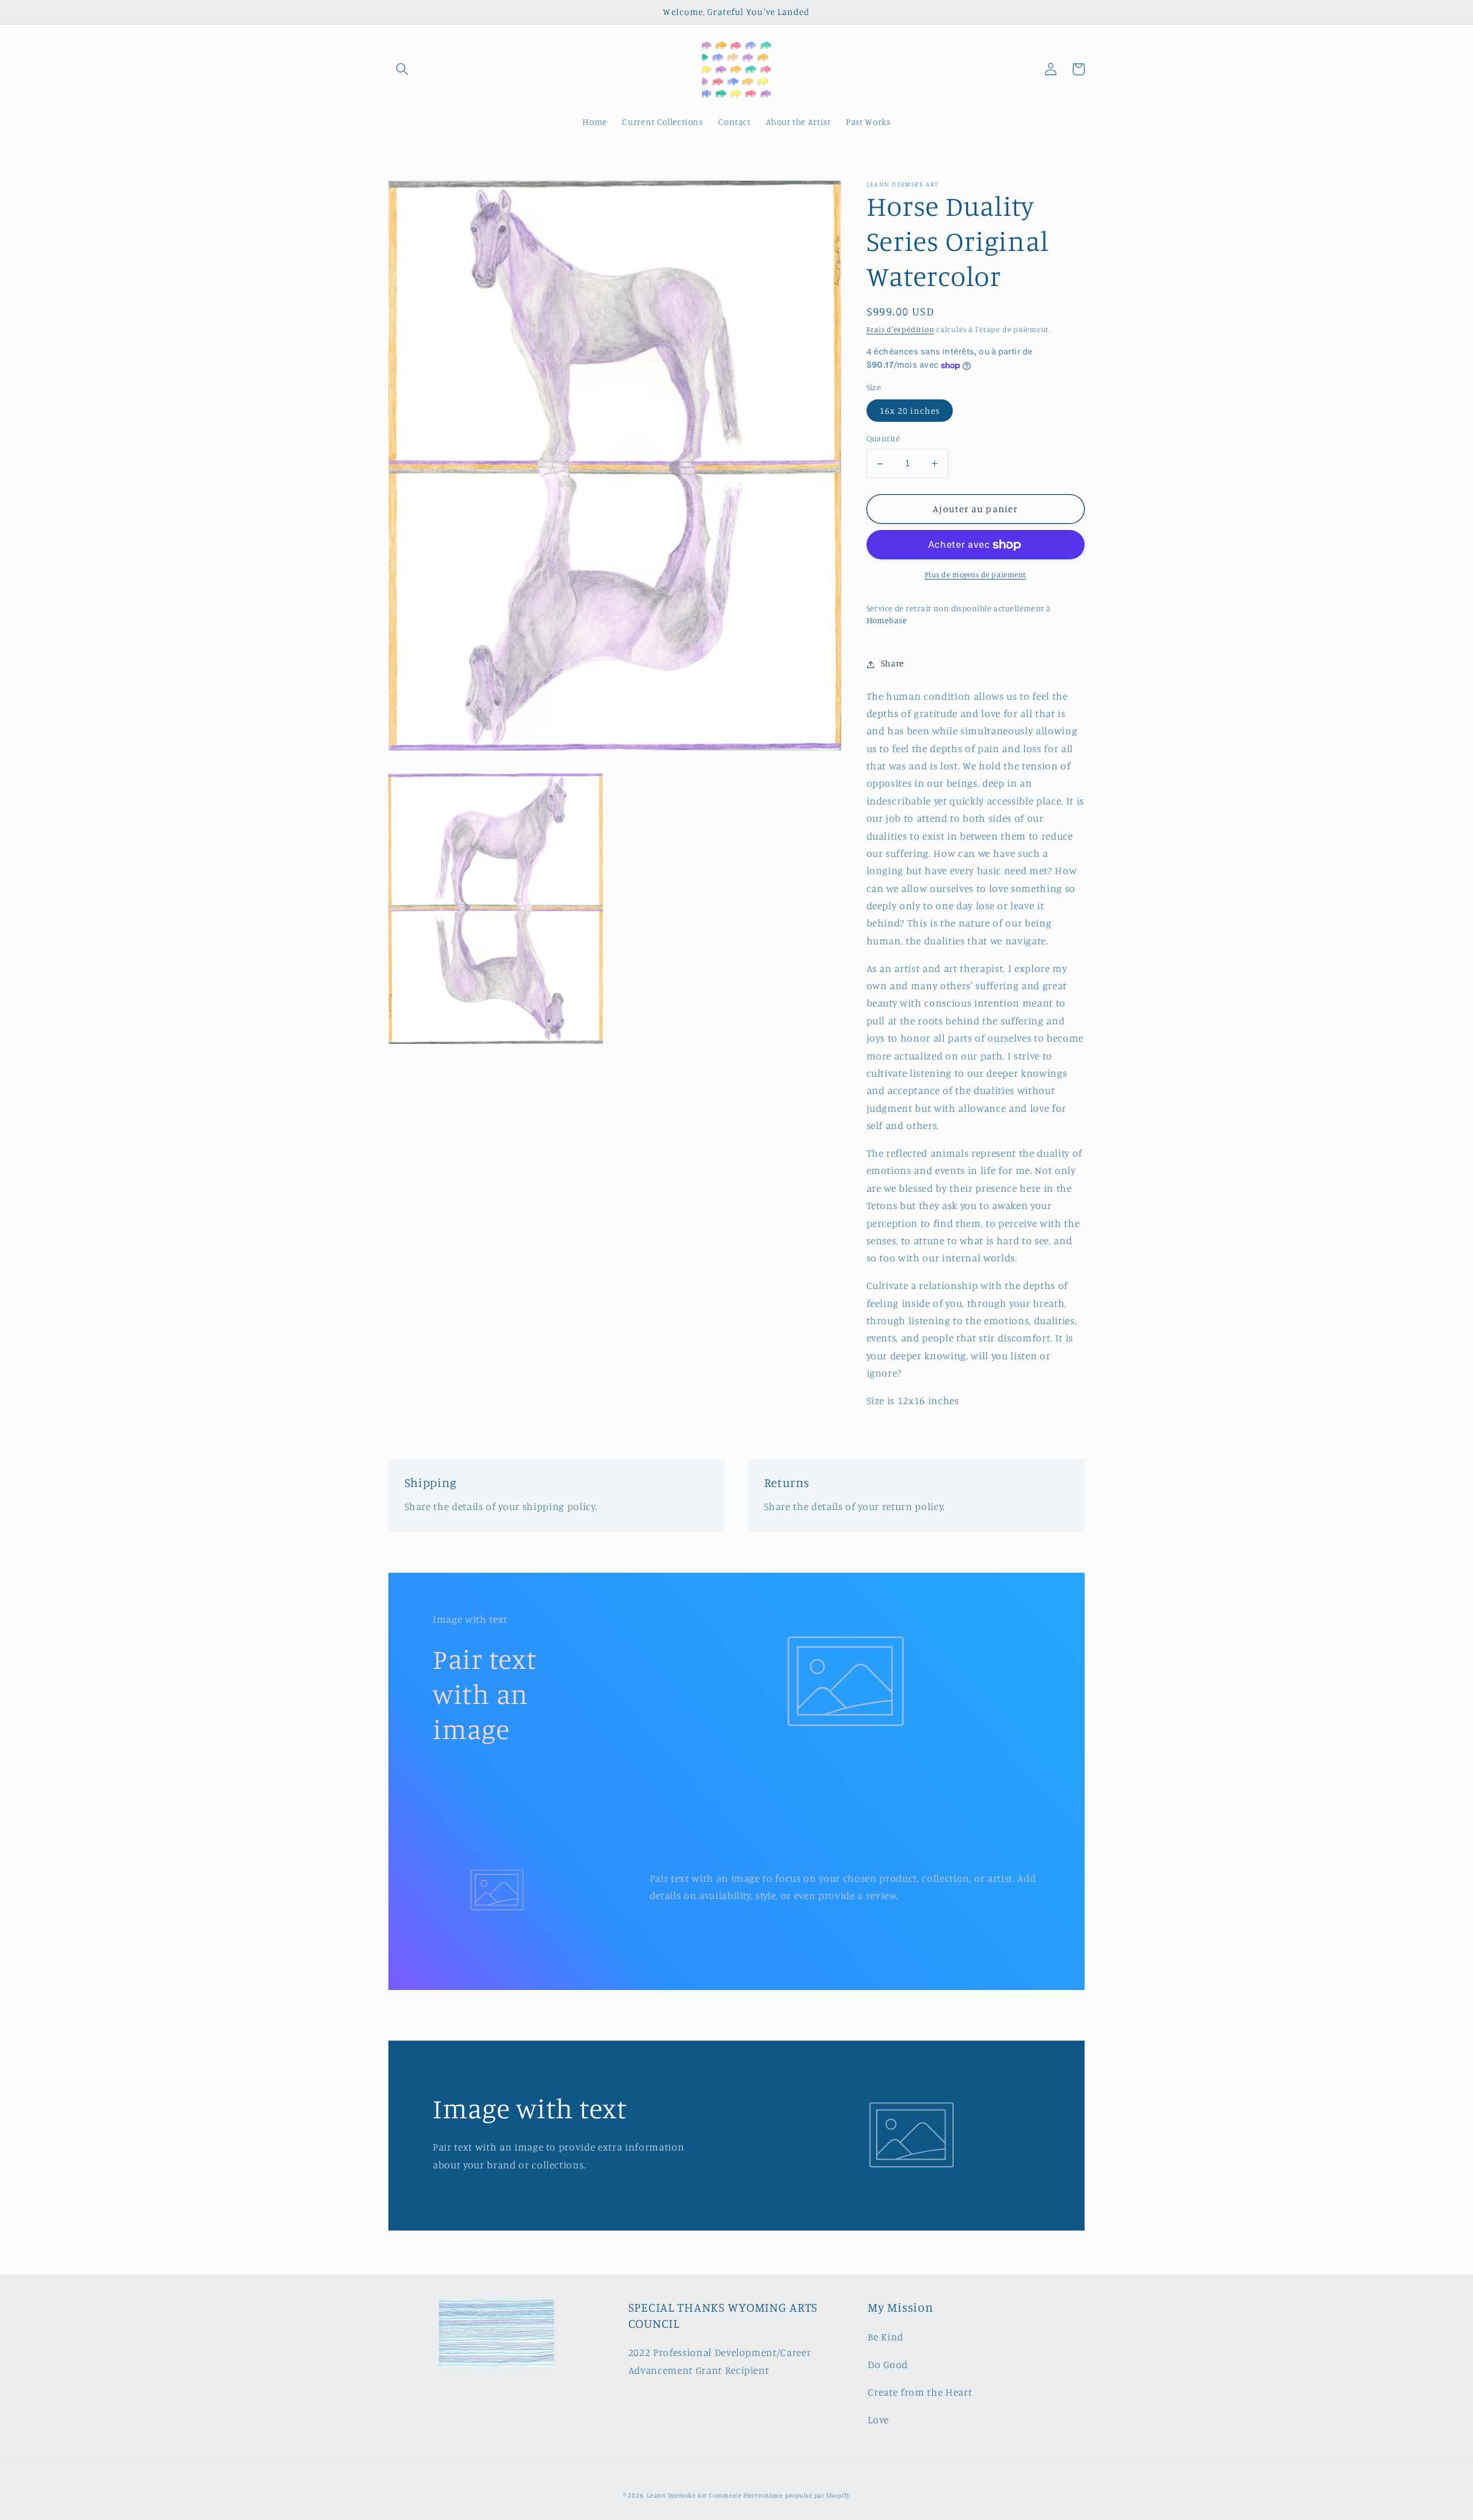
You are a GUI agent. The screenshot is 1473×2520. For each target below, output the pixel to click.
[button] (402, 69)
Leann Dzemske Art (678, 2495)
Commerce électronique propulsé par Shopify (779, 2495)
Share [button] (892, 664)
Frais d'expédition (900, 330)
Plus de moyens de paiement (976, 575)
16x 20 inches (910, 411)
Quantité (884, 439)
